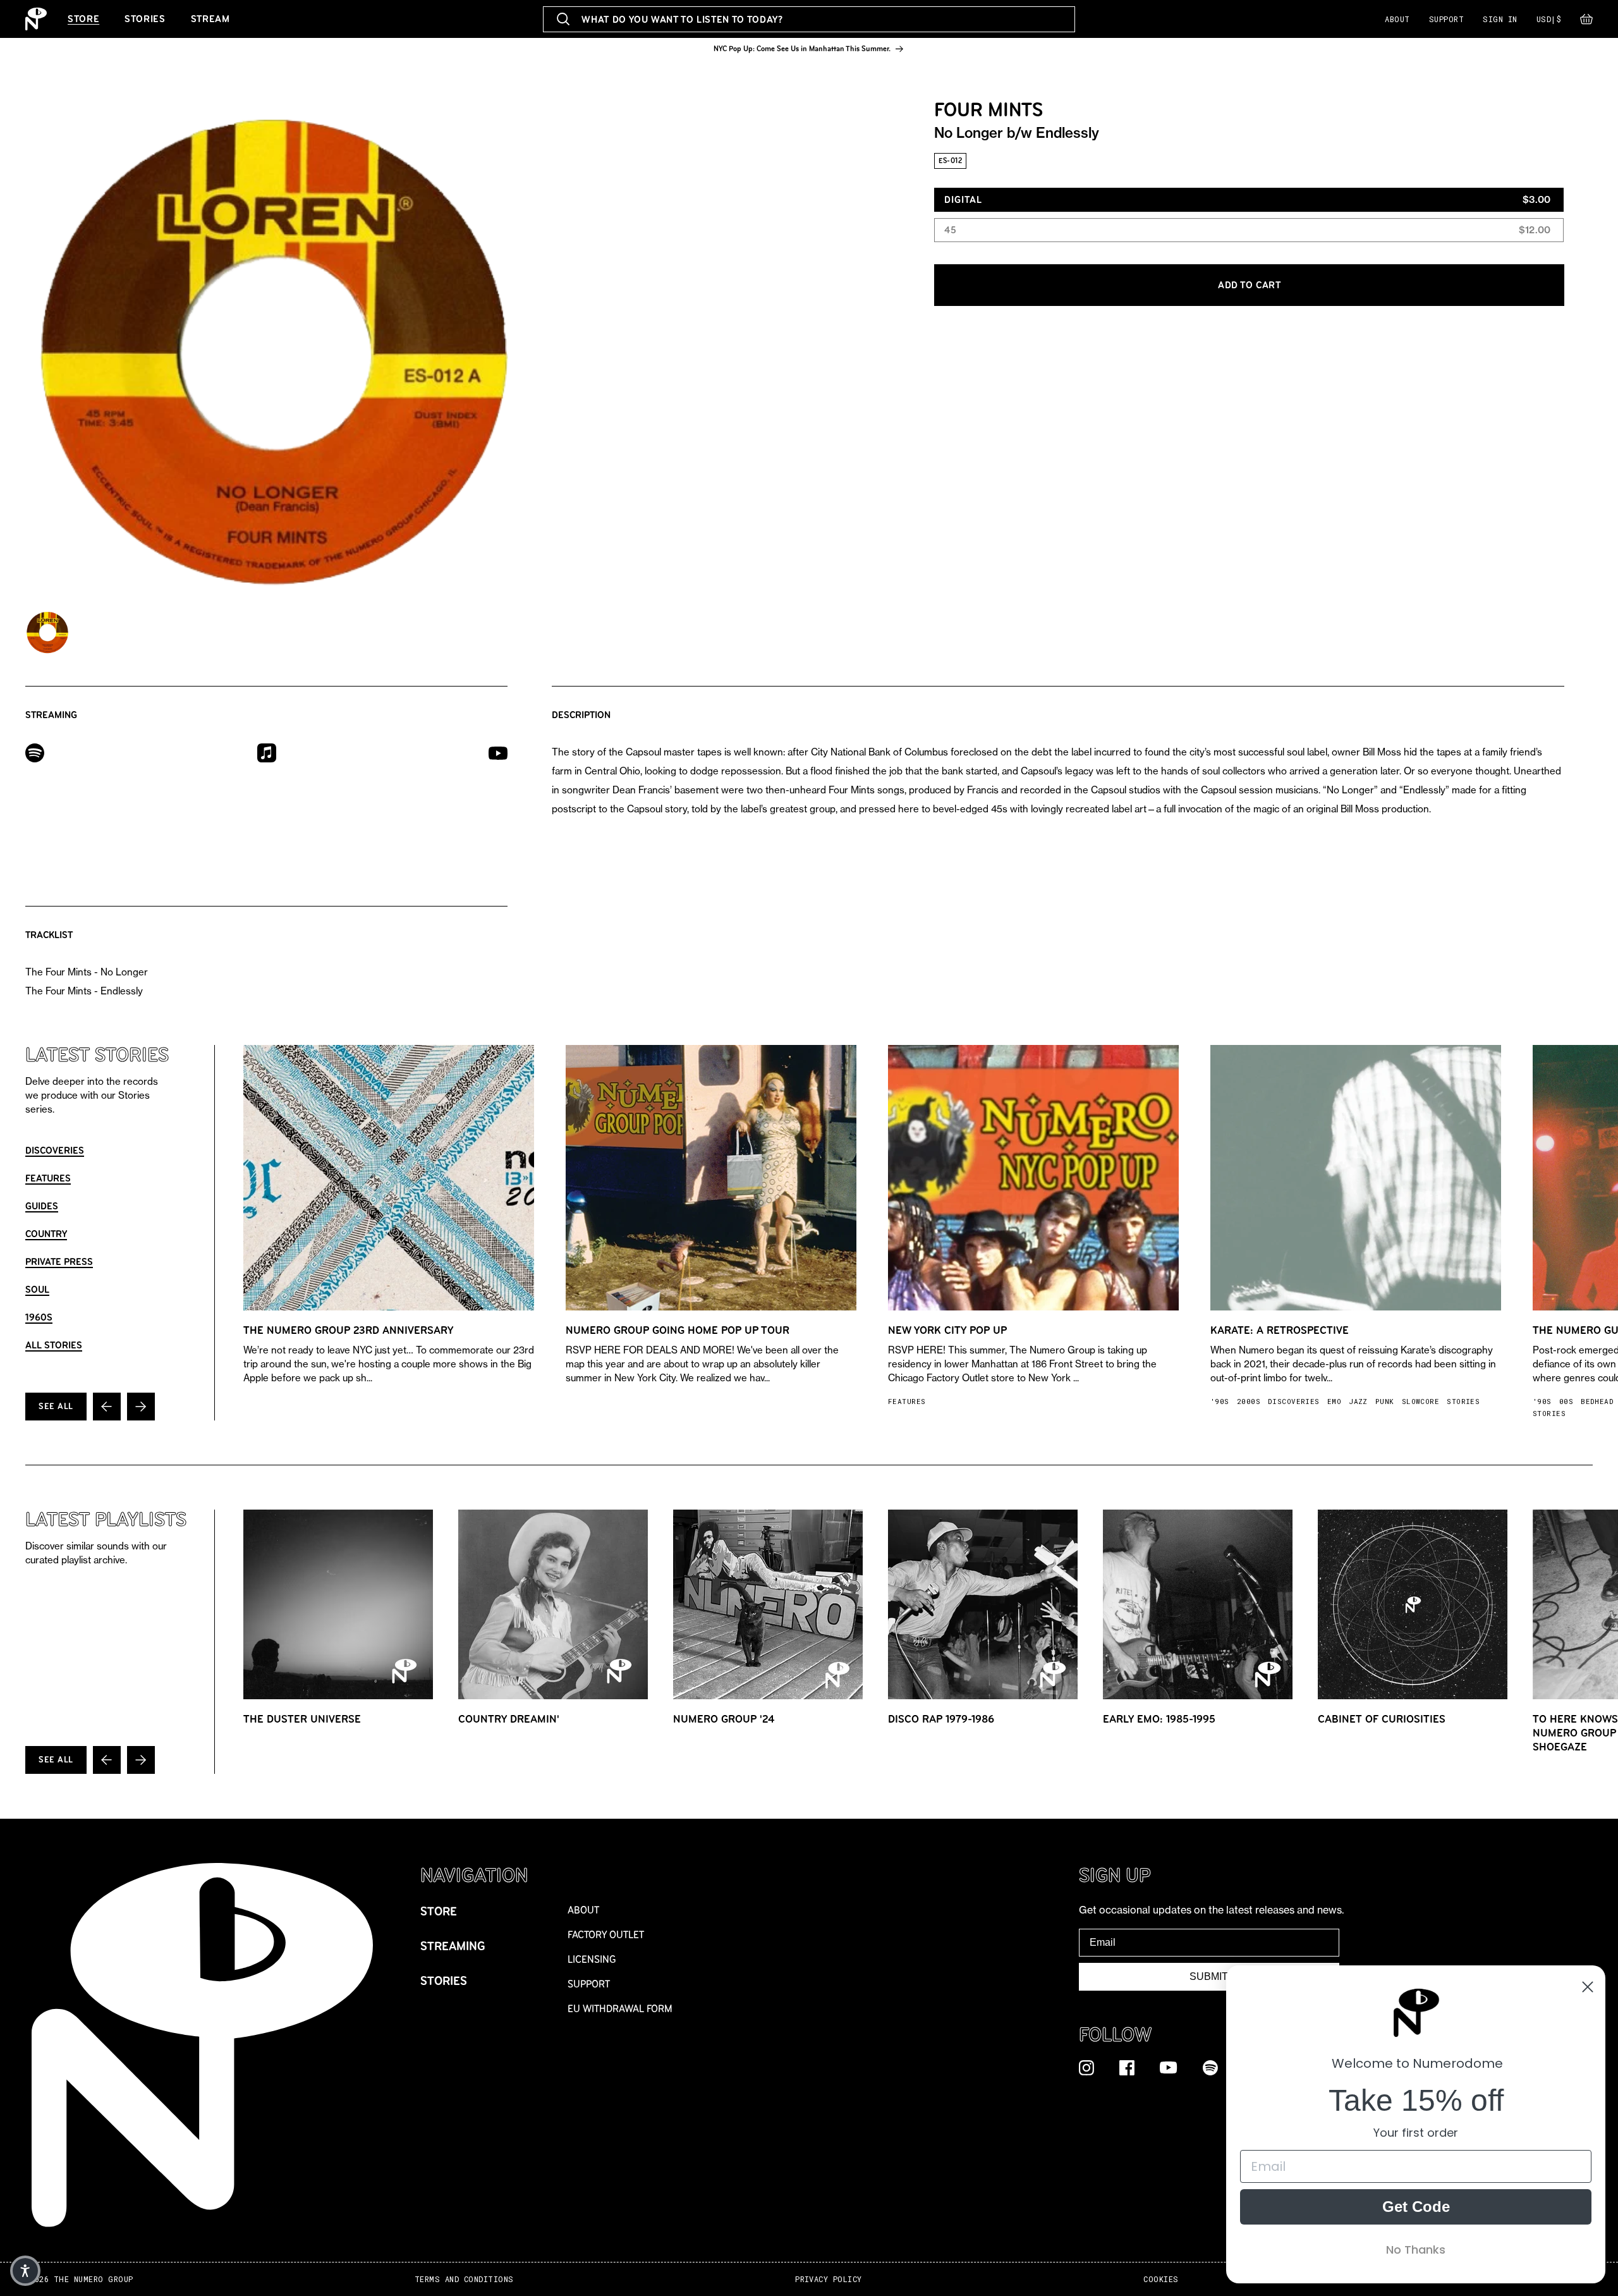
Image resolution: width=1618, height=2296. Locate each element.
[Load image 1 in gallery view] (47, 632)
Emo (1334, 1401)
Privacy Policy (829, 2279)
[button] (1586, 22)
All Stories (54, 1345)
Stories (145, 19)
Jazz (1358, 1401)
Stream (210, 19)
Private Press (59, 1261)
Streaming (453, 1946)
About (1397, 19)
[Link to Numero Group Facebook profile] (1127, 2067)
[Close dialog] (1588, 1987)
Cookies (1161, 2279)
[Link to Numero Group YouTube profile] (1169, 2067)
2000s (1249, 1401)
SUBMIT (1209, 1976)
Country (46, 1234)
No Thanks (1416, 2250)
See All (56, 1406)
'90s (1220, 1401)
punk (1385, 1401)
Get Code (1416, 2207)
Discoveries (55, 1150)
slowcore (1421, 1401)
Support (1446, 19)
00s (1566, 1401)
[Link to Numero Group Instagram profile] (1086, 2067)
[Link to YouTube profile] (498, 753)
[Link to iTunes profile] (267, 752)
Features (48, 1178)
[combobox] (809, 19)
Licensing (592, 1959)
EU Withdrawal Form (620, 2009)
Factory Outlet (606, 1935)
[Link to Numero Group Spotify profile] (1210, 2067)
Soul (37, 1289)
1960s (39, 1317)
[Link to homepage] (36, 19)
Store (83, 19)
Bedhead (1597, 1401)
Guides (42, 1206)
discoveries (1294, 1401)
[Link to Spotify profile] (35, 752)
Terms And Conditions (464, 2279)
